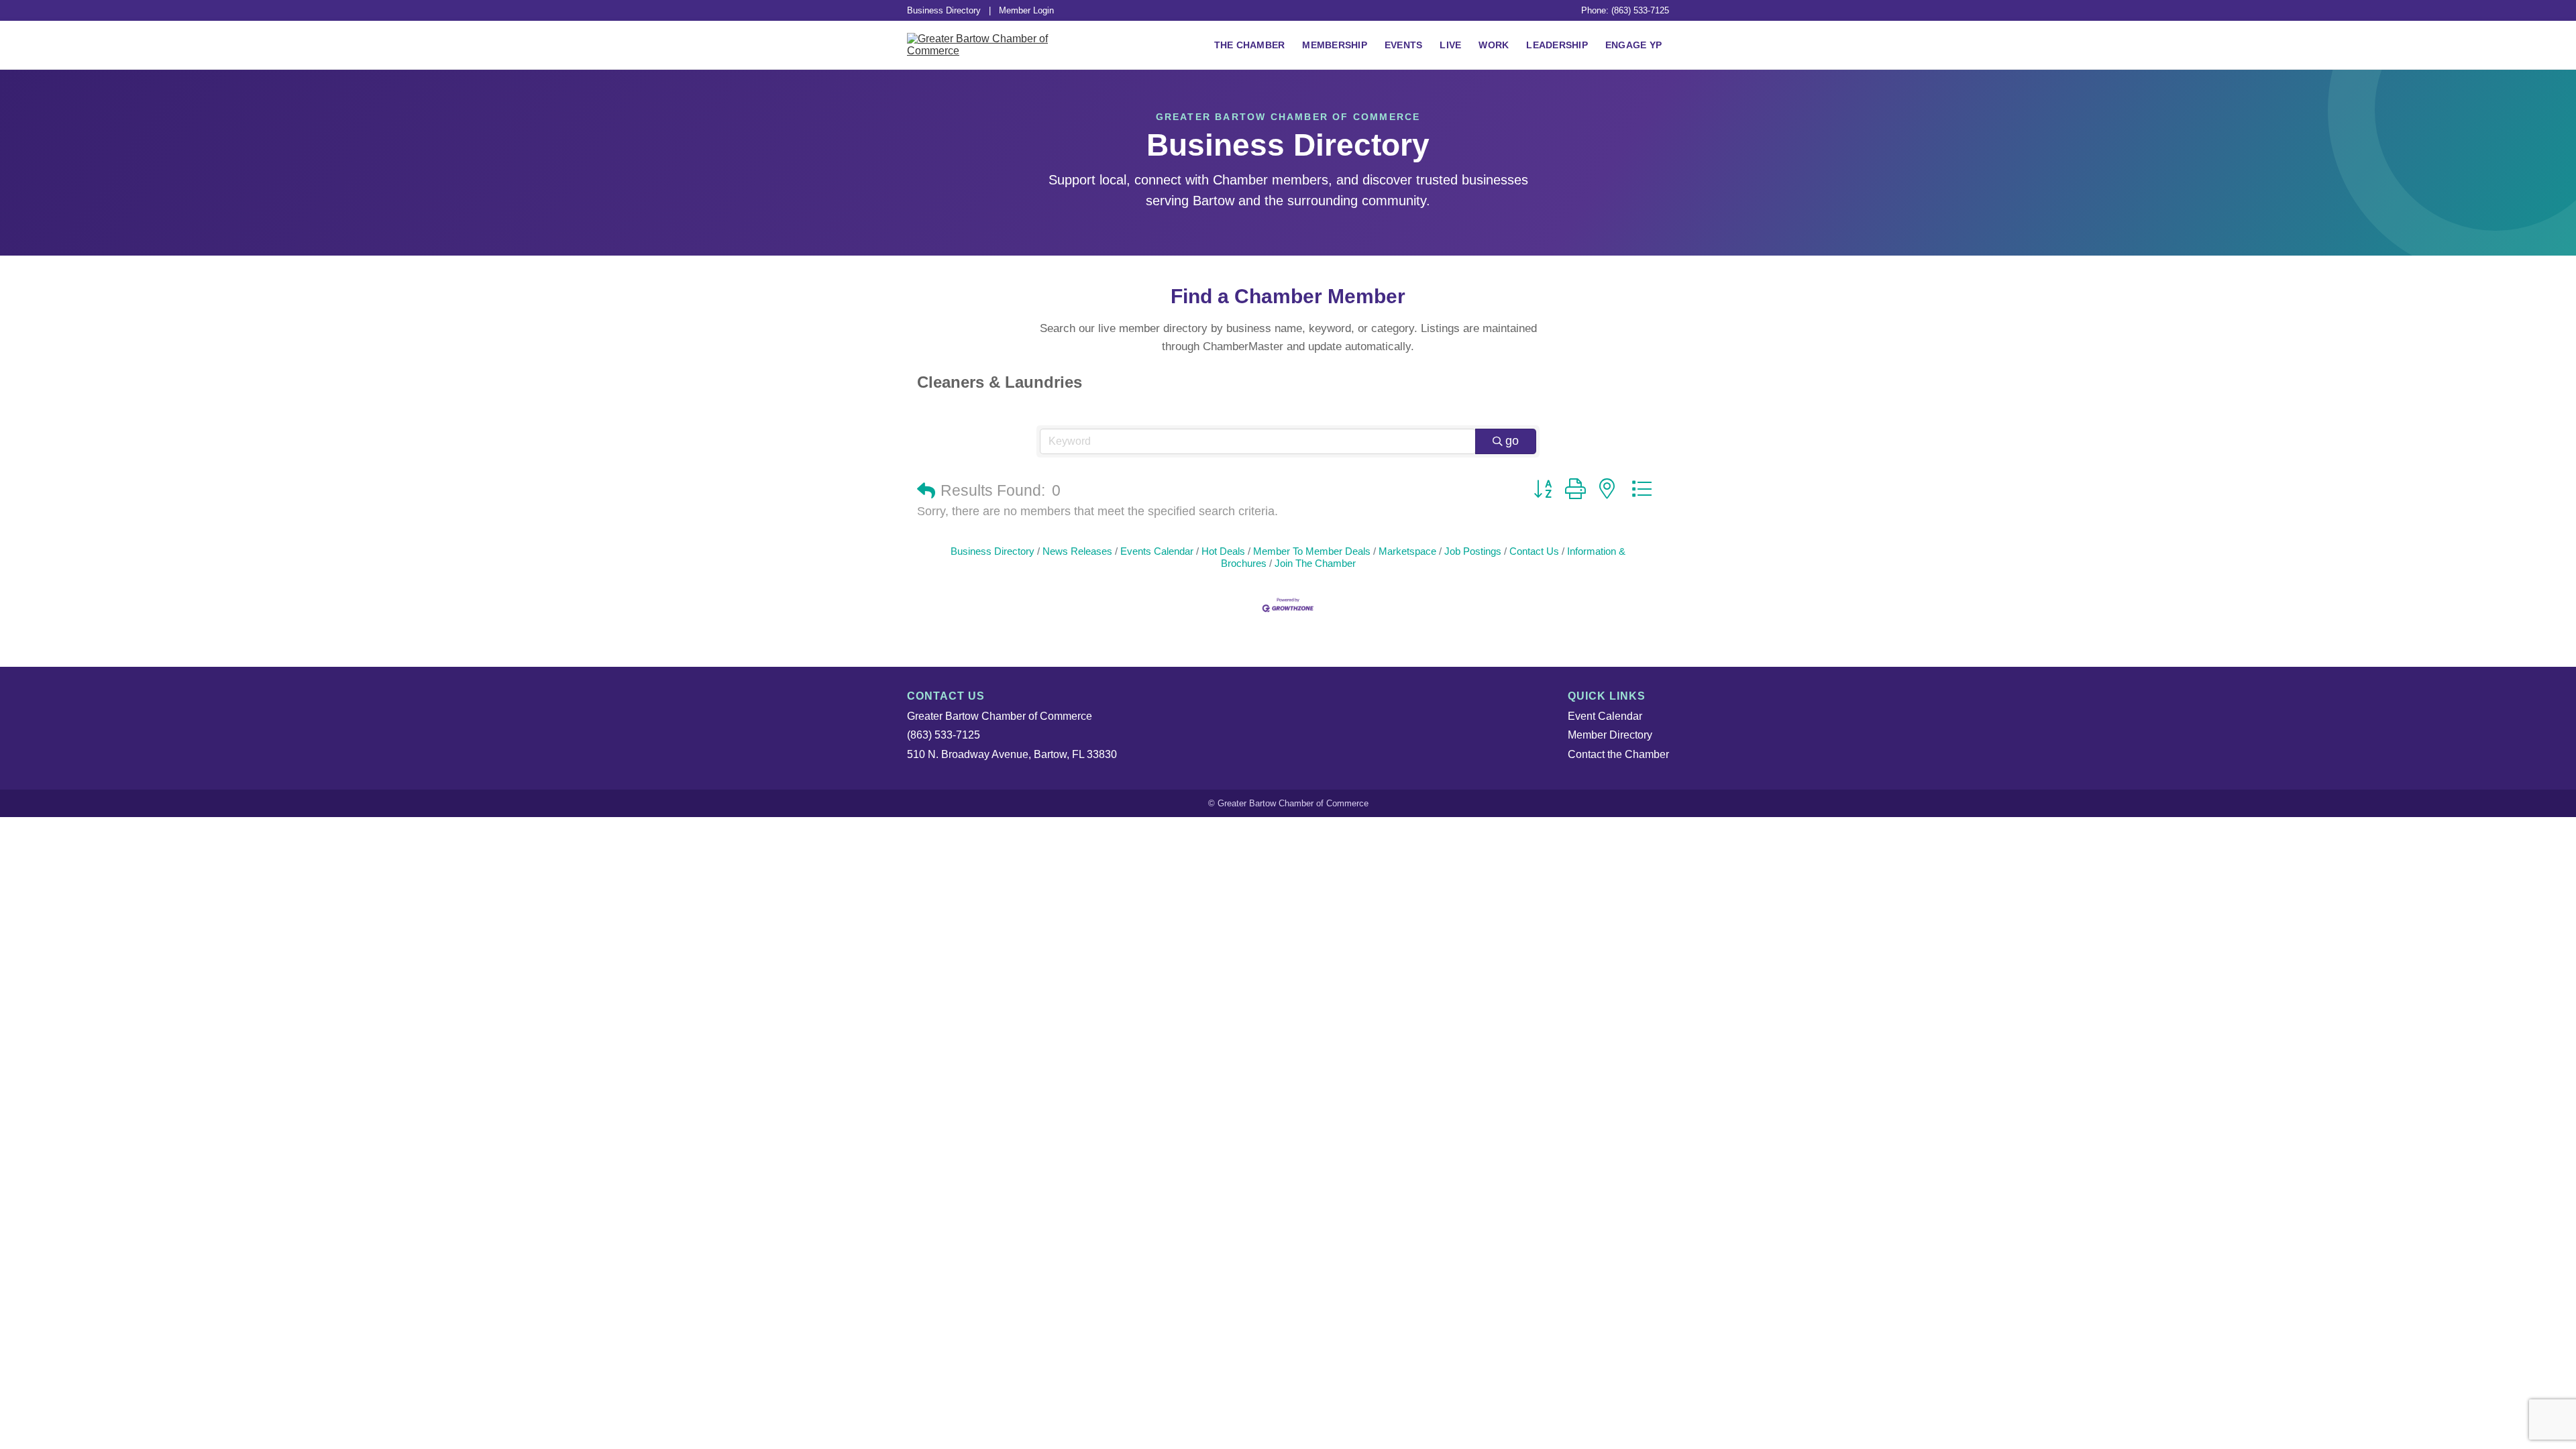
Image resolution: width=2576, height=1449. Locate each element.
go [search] (1512, 441)
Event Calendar (1605, 716)
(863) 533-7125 (944, 735)
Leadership (1557, 45)
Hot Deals (1223, 551)
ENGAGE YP (1633, 45)
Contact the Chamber (1618, 754)
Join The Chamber (1315, 563)
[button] (926, 491)
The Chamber (1250, 45)
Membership (1335, 45)
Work (1494, 45)
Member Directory (1610, 735)
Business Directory (944, 10)
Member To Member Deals (1312, 551)
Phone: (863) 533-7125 (1625, 10)
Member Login (1026, 10)
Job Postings (1473, 551)
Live (1450, 45)
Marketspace (1407, 551)
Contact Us (1534, 551)
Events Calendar (1157, 551)
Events (1404, 45)
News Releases (1077, 551)
